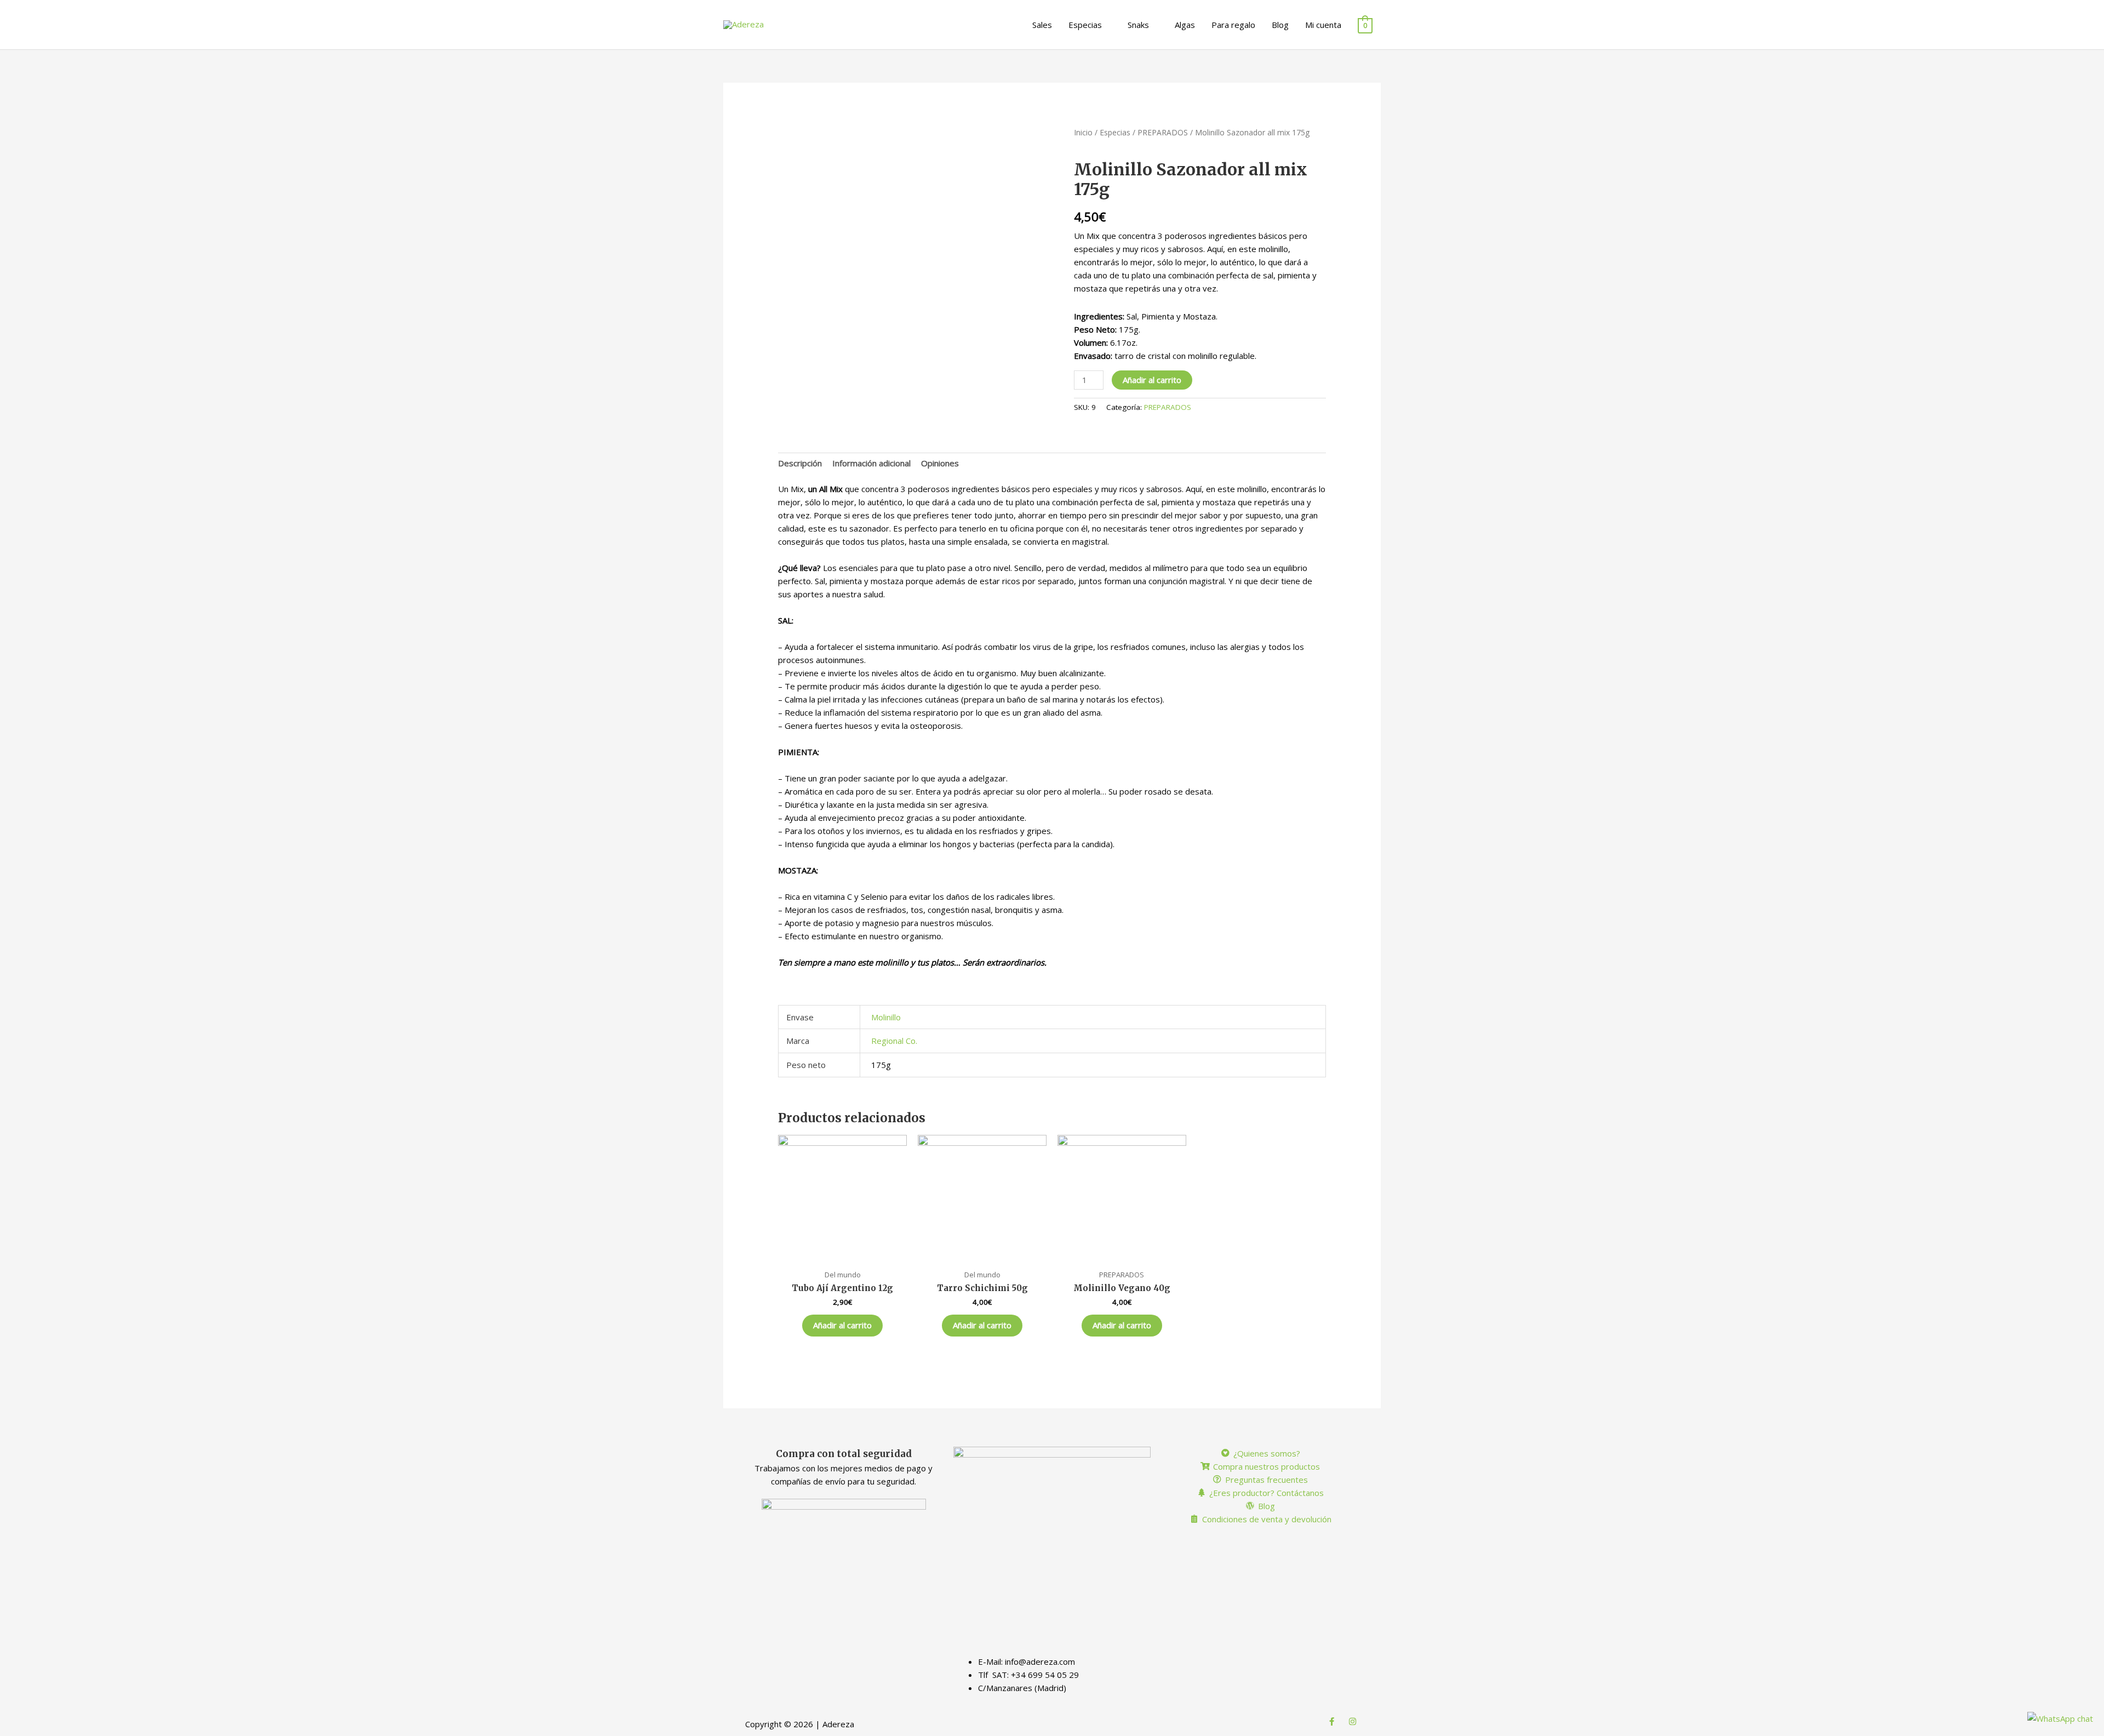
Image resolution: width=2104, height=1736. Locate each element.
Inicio (1083, 132)
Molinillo (886, 1017)
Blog (1280, 25)
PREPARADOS (1163, 132)
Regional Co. (894, 1041)
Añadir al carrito (1152, 380)
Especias (1085, 25)
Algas (1185, 25)
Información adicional (871, 463)
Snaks (1138, 25)
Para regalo (1233, 25)
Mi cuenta (1323, 25)
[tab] (800, 463)
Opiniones (940, 463)
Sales (1042, 25)
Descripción (800, 463)
